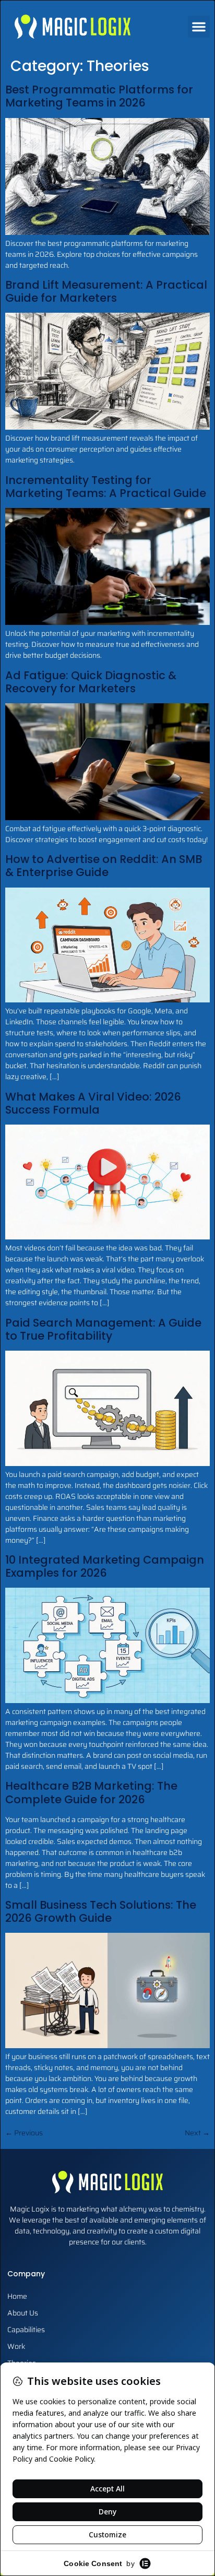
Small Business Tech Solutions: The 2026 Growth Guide (101, 1911)
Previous (24, 2133)
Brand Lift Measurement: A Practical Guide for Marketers (106, 291)
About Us (23, 2313)
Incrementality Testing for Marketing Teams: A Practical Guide (106, 487)
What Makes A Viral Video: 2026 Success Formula (93, 1103)
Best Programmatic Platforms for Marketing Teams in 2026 (99, 96)
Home (17, 2296)
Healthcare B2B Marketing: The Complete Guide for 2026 (91, 1792)
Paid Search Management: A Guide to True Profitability (103, 1329)
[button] (199, 27)
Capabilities (26, 2330)
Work (16, 2346)
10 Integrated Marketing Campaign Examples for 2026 (105, 1566)
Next (197, 2133)
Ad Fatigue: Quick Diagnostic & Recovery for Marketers (91, 682)
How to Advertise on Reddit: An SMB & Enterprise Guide (104, 866)
